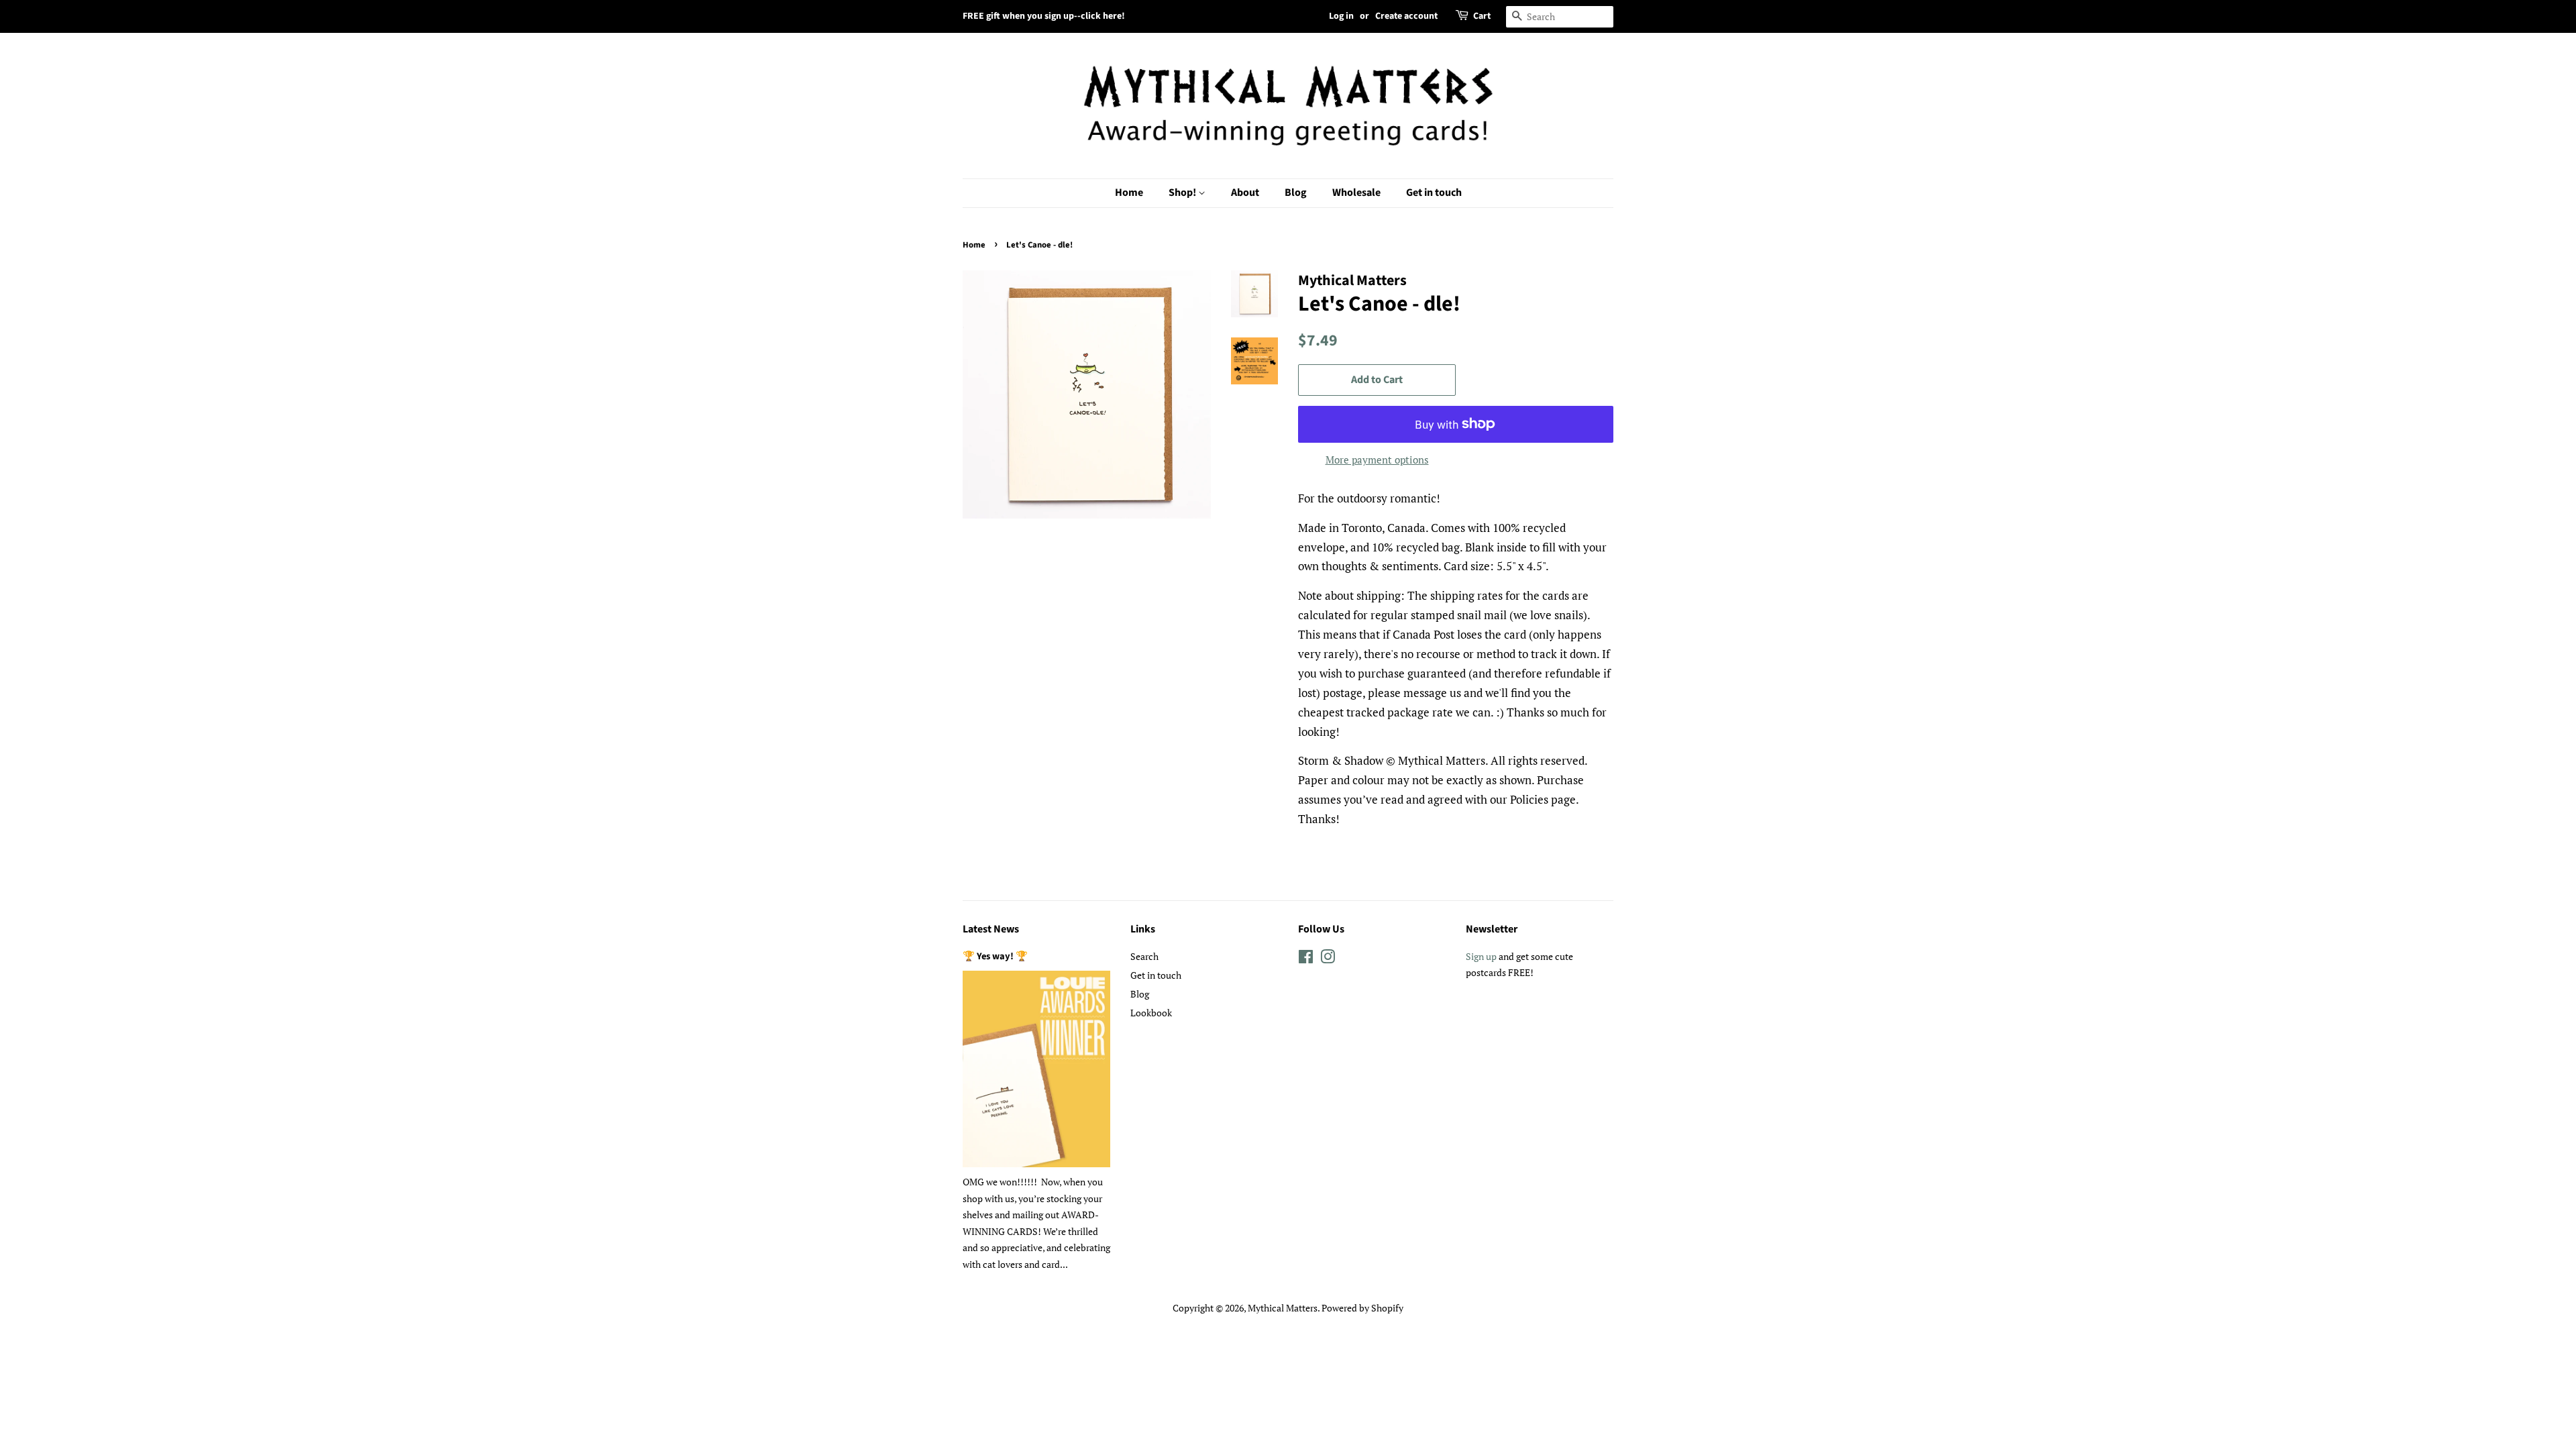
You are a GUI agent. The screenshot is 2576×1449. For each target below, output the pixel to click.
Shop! (1183, 193)
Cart (1482, 16)
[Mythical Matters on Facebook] (1306, 959)
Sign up (1481, 956)
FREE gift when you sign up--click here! (1044, 16)
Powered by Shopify (1362, 1308)
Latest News (991, 929)
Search (1144, 956)
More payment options (1377, 460)
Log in (1341, 16)
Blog (1296, 193)
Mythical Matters (1283, 1308)
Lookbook (1151, 1013)
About (1245, 193)
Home (1129, 193)
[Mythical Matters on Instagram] (1328, 959)
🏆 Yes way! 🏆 (995, 956)
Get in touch (1434, 193)
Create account (1406, 16)
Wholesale (1356, 193)
